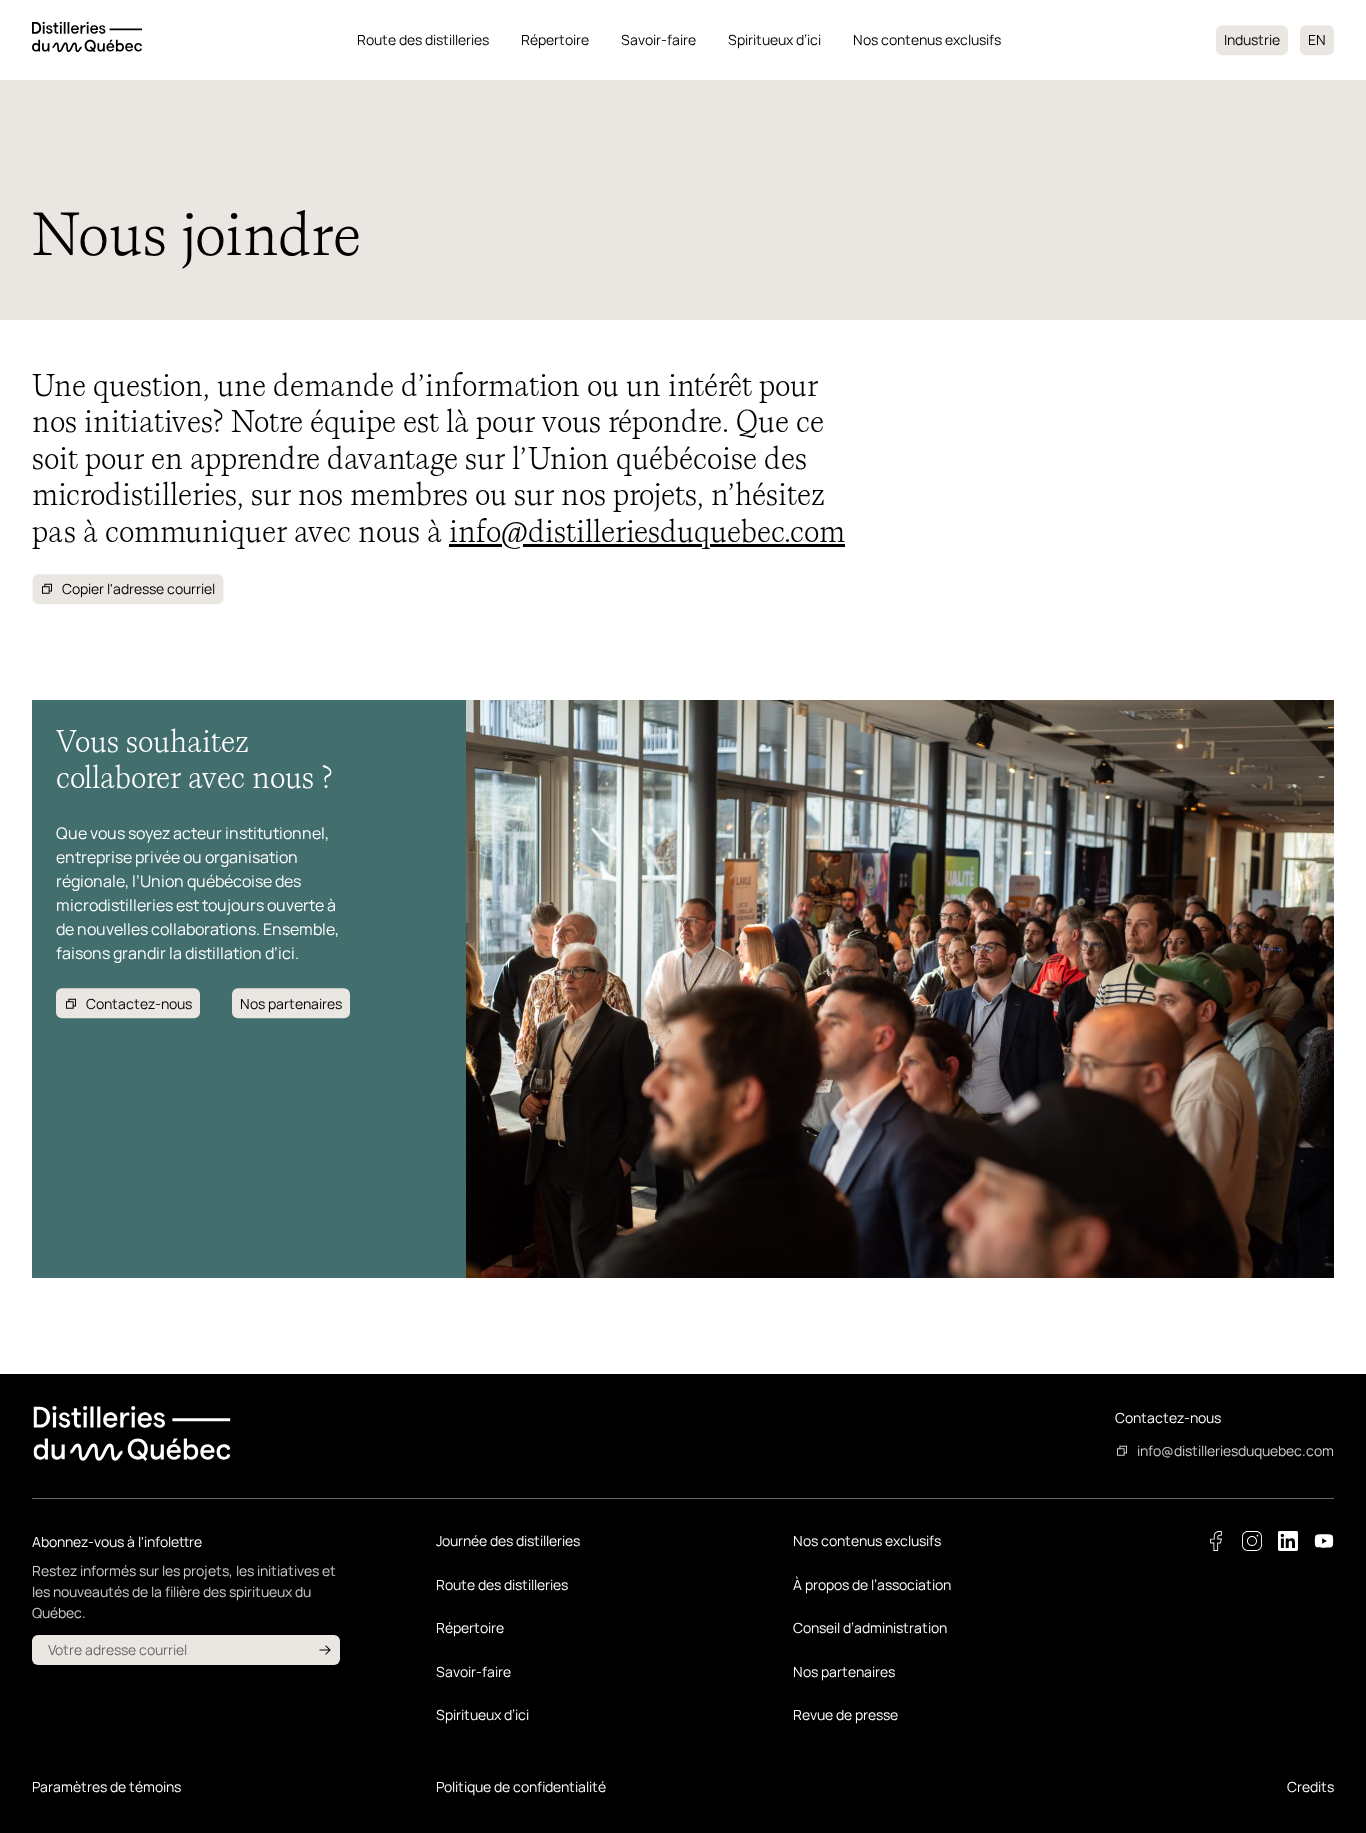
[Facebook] (1216, 1541)
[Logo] (87, 39)
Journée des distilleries (508, 1540)
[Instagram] (1252, 1541)
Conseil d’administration (870, 1627)
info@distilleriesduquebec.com (647, 532)
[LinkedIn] (1288, 1541)
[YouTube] (1324, 1541)
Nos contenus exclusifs (927, 39)
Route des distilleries (423, 39)
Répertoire (555, 39)
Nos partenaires (844, 1671)
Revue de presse (845, 1714)
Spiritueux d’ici (774, 39)
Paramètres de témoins (106, 1786)
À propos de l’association (872, 1584)
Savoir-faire (658, 39)
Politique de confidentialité (521, 1786)
